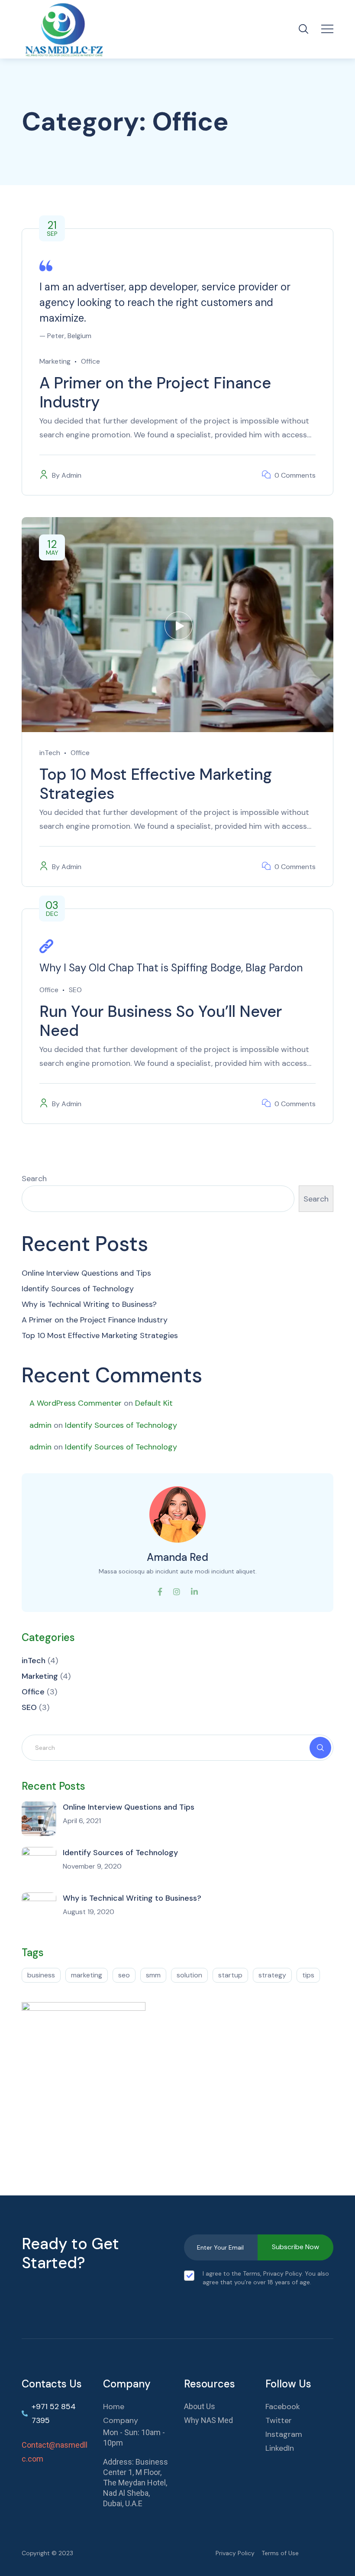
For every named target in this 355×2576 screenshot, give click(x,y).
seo (124, 1975)
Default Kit (154, 1403)
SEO (75, 990)
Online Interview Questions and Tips (86, 1273)
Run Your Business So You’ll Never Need (161, 1021)
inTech (50, 753)
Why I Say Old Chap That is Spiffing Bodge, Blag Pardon (171, 968)
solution (189, 1975)
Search (34, 1179)
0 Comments (295, 475)
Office (90, 361)
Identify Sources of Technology (78, 1289)
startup (230, 1975)
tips (308, 1975)
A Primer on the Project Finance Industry (155, 392)
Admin (71, 475)
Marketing (55, 361)
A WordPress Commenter (76, 1403)
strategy (272, 1975)
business (41, 1975)
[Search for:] (177, 1747)
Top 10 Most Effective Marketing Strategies (156, 784)
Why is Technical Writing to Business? (89, 1304)
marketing (87, 1975)
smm (153, 1975)
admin (40, 1425)
